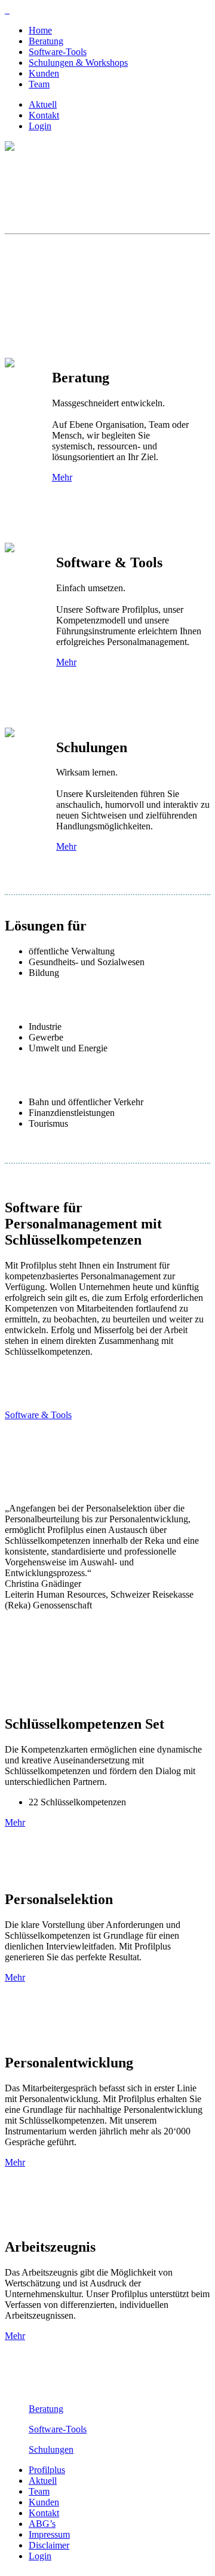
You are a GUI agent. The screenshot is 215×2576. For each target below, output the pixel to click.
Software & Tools (38, 1415)
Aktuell (43, 104)
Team (39, 84)
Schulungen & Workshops (78, 63)
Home (40, 30)
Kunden (44, 73)
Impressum (49, 2534)
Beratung (46, 41)
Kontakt (44, 115)
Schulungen (51, 2449)
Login (40, 126)
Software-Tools (58, 52)
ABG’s (42, 2524)
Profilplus (47, 2470)
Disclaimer (49, 2545)
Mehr (62, 477)
